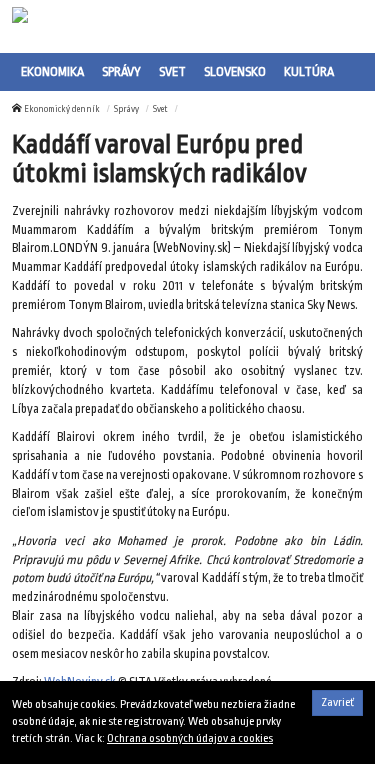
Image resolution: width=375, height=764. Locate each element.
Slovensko (235, 71)
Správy (121, 71)
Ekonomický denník (62, 109)
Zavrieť (337, 702)
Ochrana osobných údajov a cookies (190, 738)
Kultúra (309, 71)
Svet (172, 71)
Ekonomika (52, 71)
